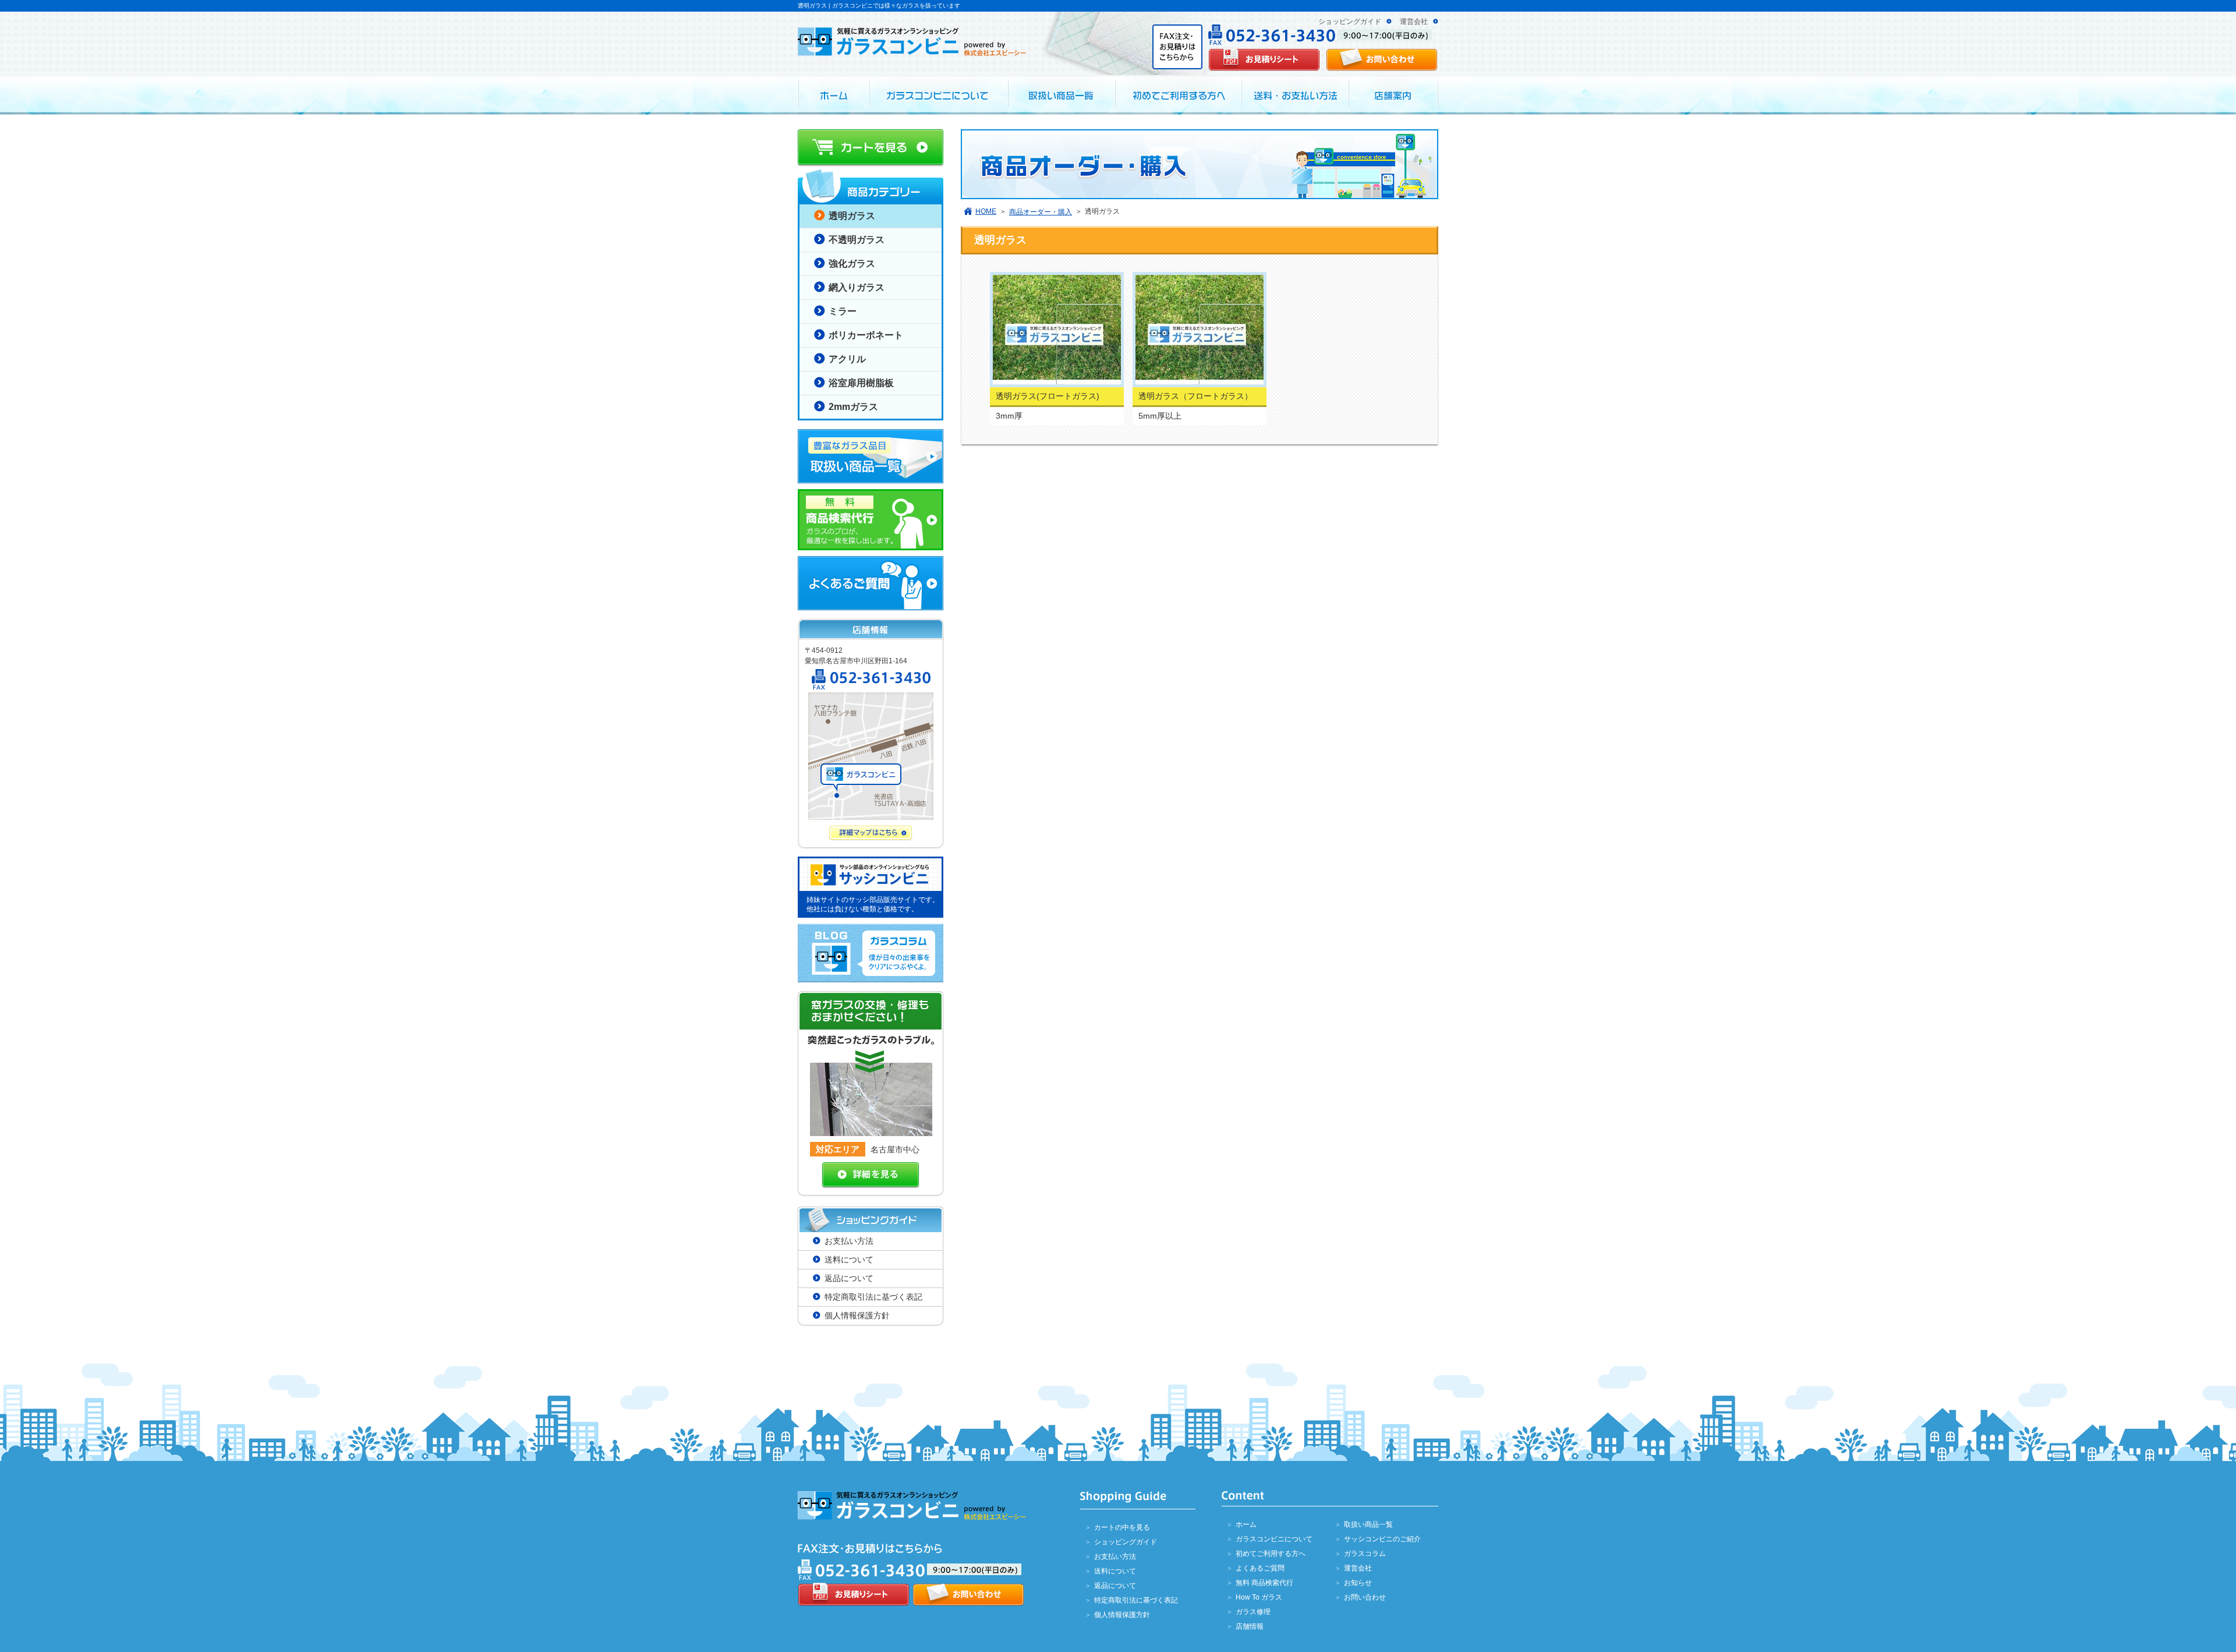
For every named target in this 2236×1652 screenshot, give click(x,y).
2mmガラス (853, 407)
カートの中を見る (1122, 1527)
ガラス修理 (1253, 1612)
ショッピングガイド (1350, 22)
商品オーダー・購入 (1041, 212)
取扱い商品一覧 (1368, 1524)
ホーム (1246, 1524)
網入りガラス (857, 287)
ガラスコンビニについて (1274, 1539)
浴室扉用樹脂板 (861, 383)
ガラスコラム (1365, 1554)
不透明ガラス (857, 240)
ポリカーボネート (866, 335)
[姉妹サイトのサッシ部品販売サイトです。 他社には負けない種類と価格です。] (871, 854)
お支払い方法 (849, 1241)
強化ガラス (852, 263)
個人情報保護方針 (857, 1315)
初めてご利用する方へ (1271, 1554)
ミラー (843, 311)
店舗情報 (1250, 1626)
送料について (849, 1260)
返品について (849, 1278)
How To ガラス (1259, 1597)
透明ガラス (852, 216)
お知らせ (1358, 1583)
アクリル (847, 359)
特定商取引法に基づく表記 (873, 1297)
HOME (986, 211)
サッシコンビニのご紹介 (1382, 1539)
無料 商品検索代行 (1264, 1583)
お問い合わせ (1365, 1597)
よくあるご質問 (1260, 1568)
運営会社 (1414, 22)
